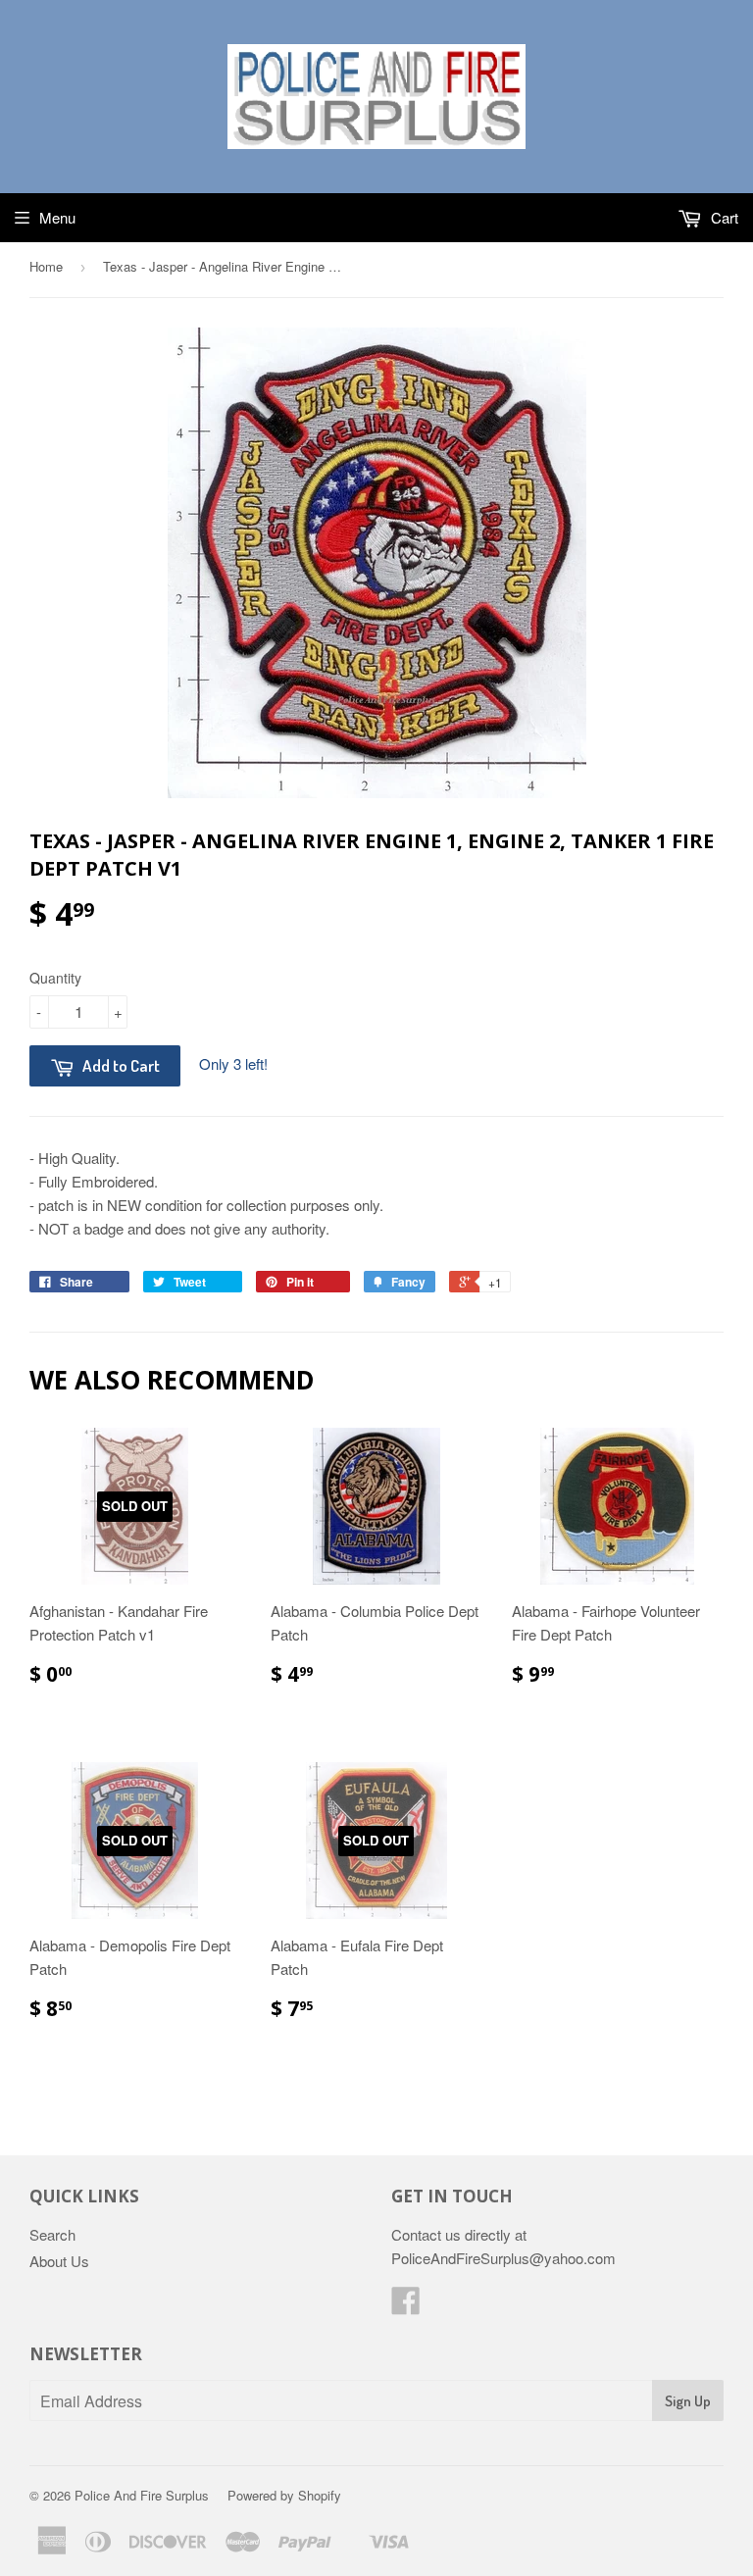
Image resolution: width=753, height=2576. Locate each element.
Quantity (55, 978)
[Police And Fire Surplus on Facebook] (406, 2306)
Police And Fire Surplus (142, 2495)
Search (52, 2234)
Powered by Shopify (284, 2495)
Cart (723, 217)
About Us (59, 2261)
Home (46, 266)
